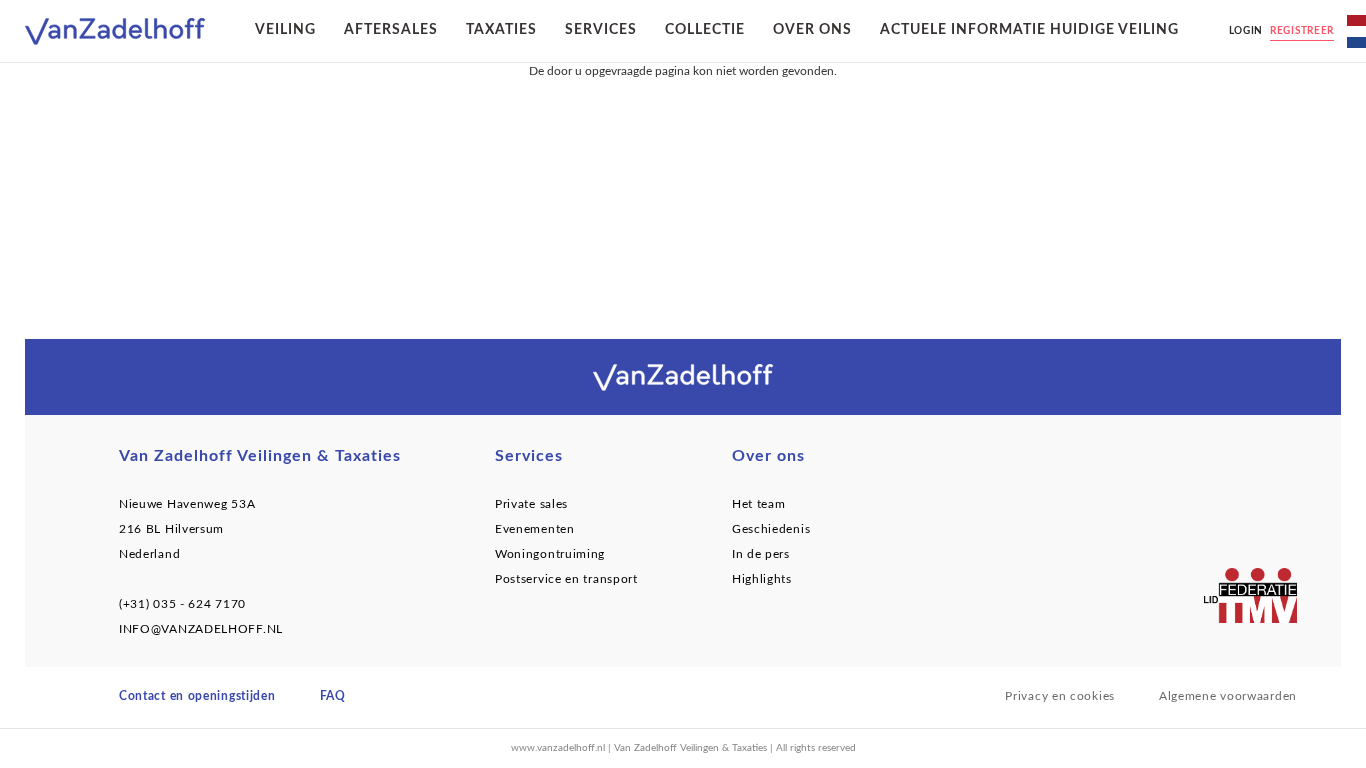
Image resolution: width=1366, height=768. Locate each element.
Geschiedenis (771, 529)
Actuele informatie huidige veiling (1029, 30)
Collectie (705, 30)
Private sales (531, 504)
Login (1246, 31)
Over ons (812, 30)
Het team (759, 504)
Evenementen (535, 529)
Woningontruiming (550, 554)
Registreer (1302, 31)
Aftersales (391, 30)
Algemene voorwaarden (1228, 696)
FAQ (333, 696)
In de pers (761, 554)
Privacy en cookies (1060, 696)
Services (601, 30)
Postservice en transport (566, 579)
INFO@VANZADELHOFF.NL (201, 629)
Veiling (285, 30)
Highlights (762, 579)
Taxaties (501, 30)
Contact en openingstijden (197, 696)
